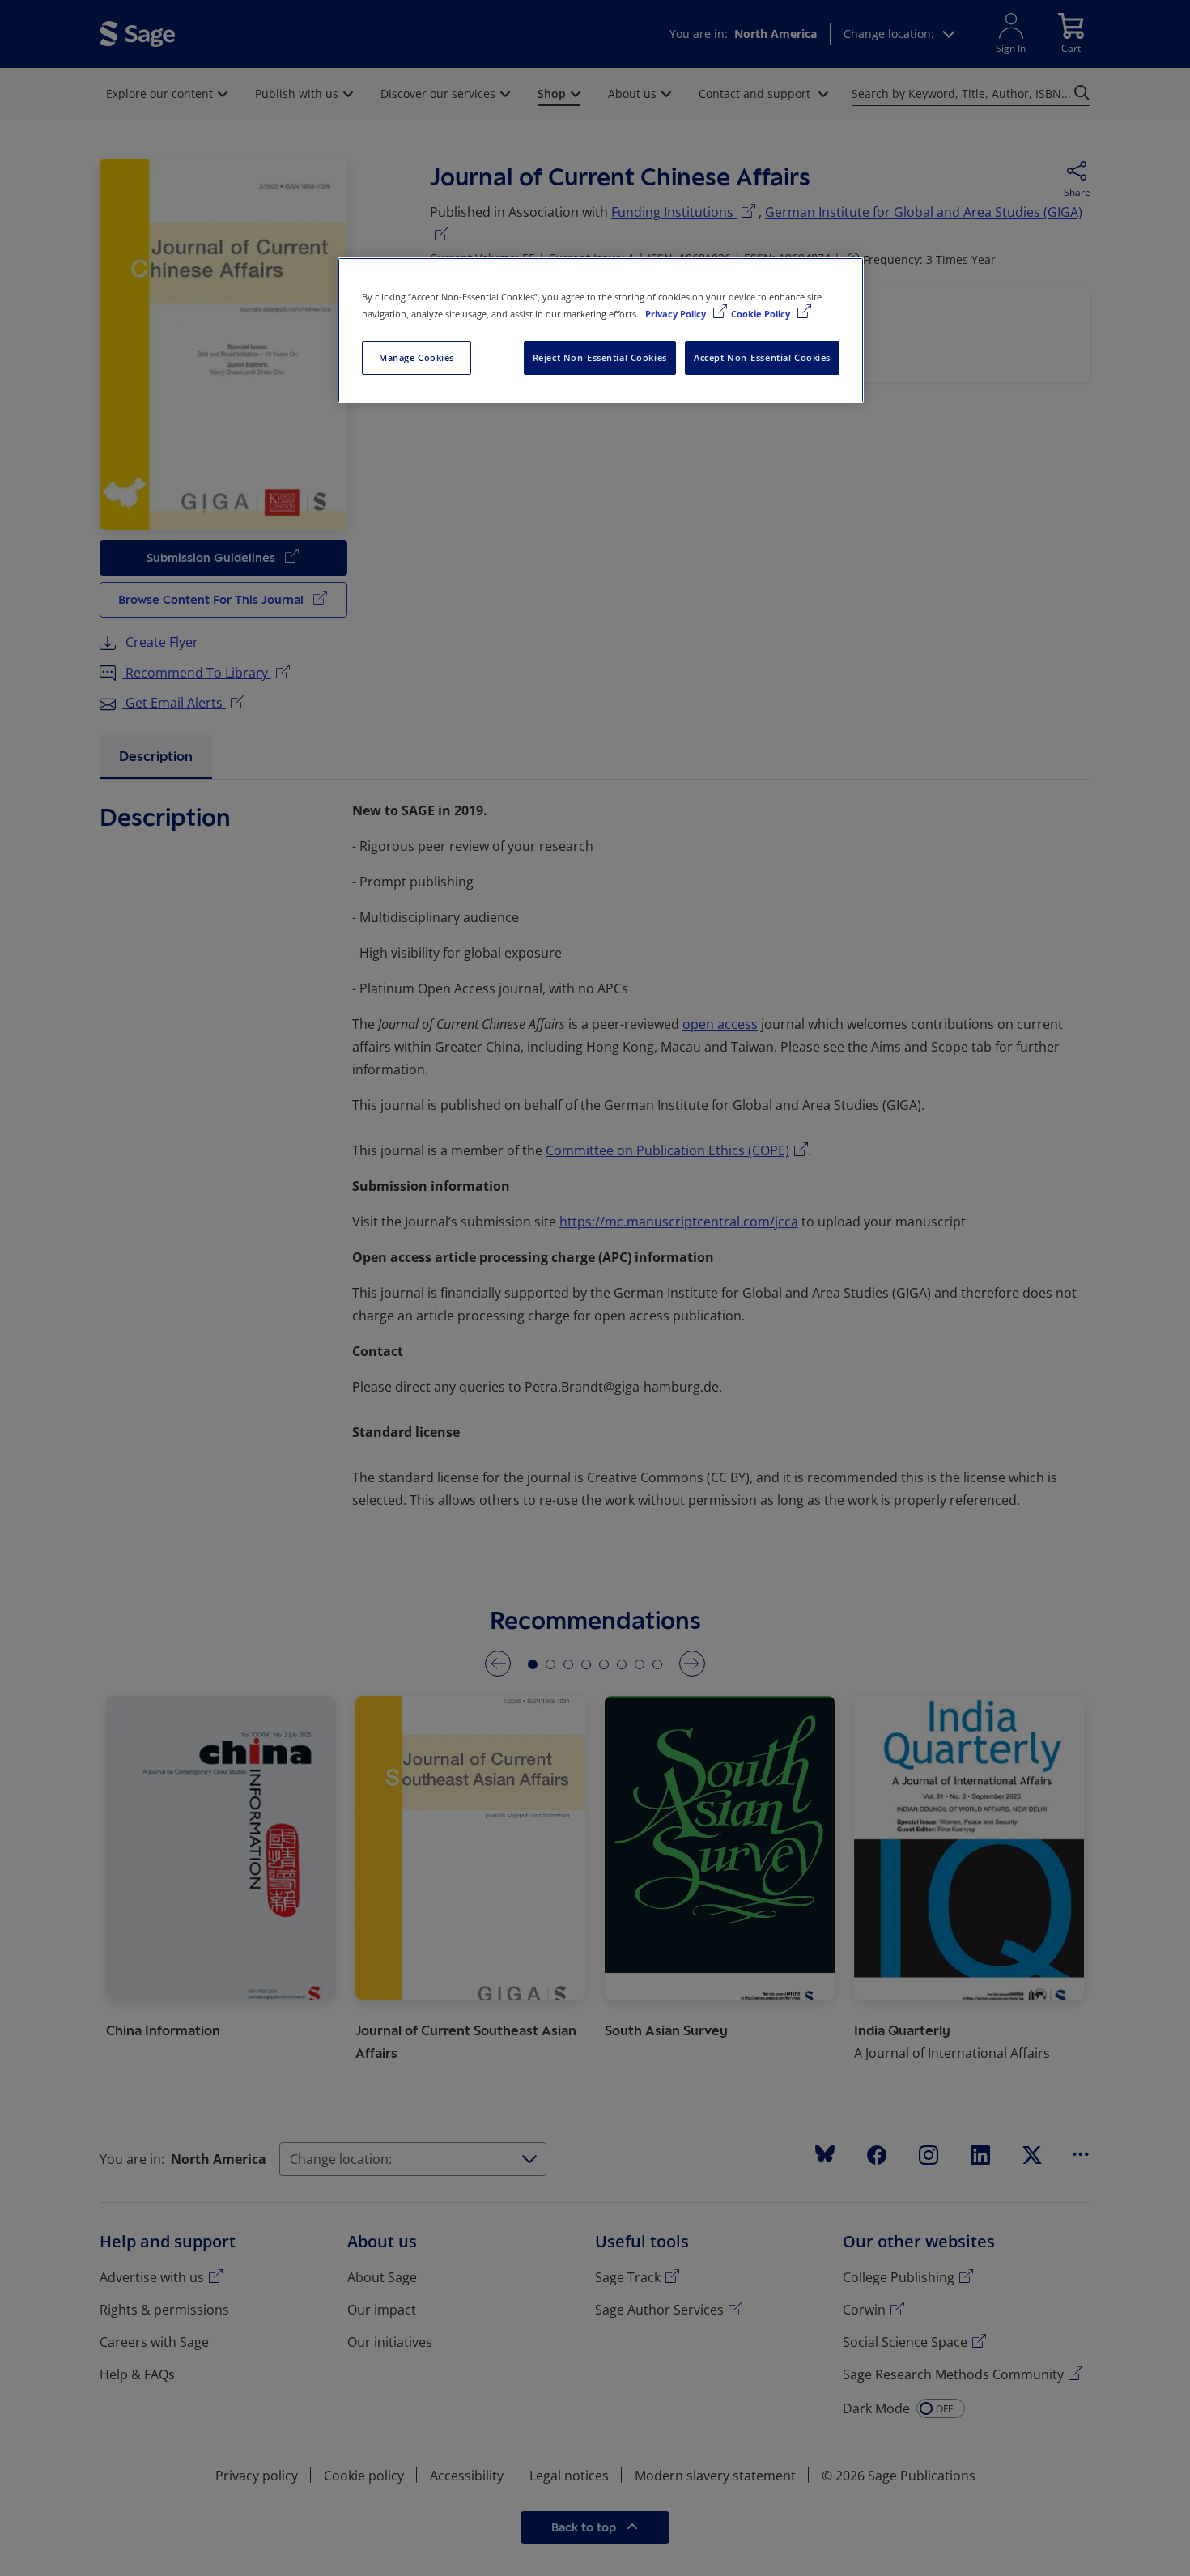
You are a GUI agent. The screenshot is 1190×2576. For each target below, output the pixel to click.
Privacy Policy (677, 314)
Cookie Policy (762, 314)
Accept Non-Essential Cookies (762, 357)
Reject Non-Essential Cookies (600, 357)
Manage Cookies (416, 357)
